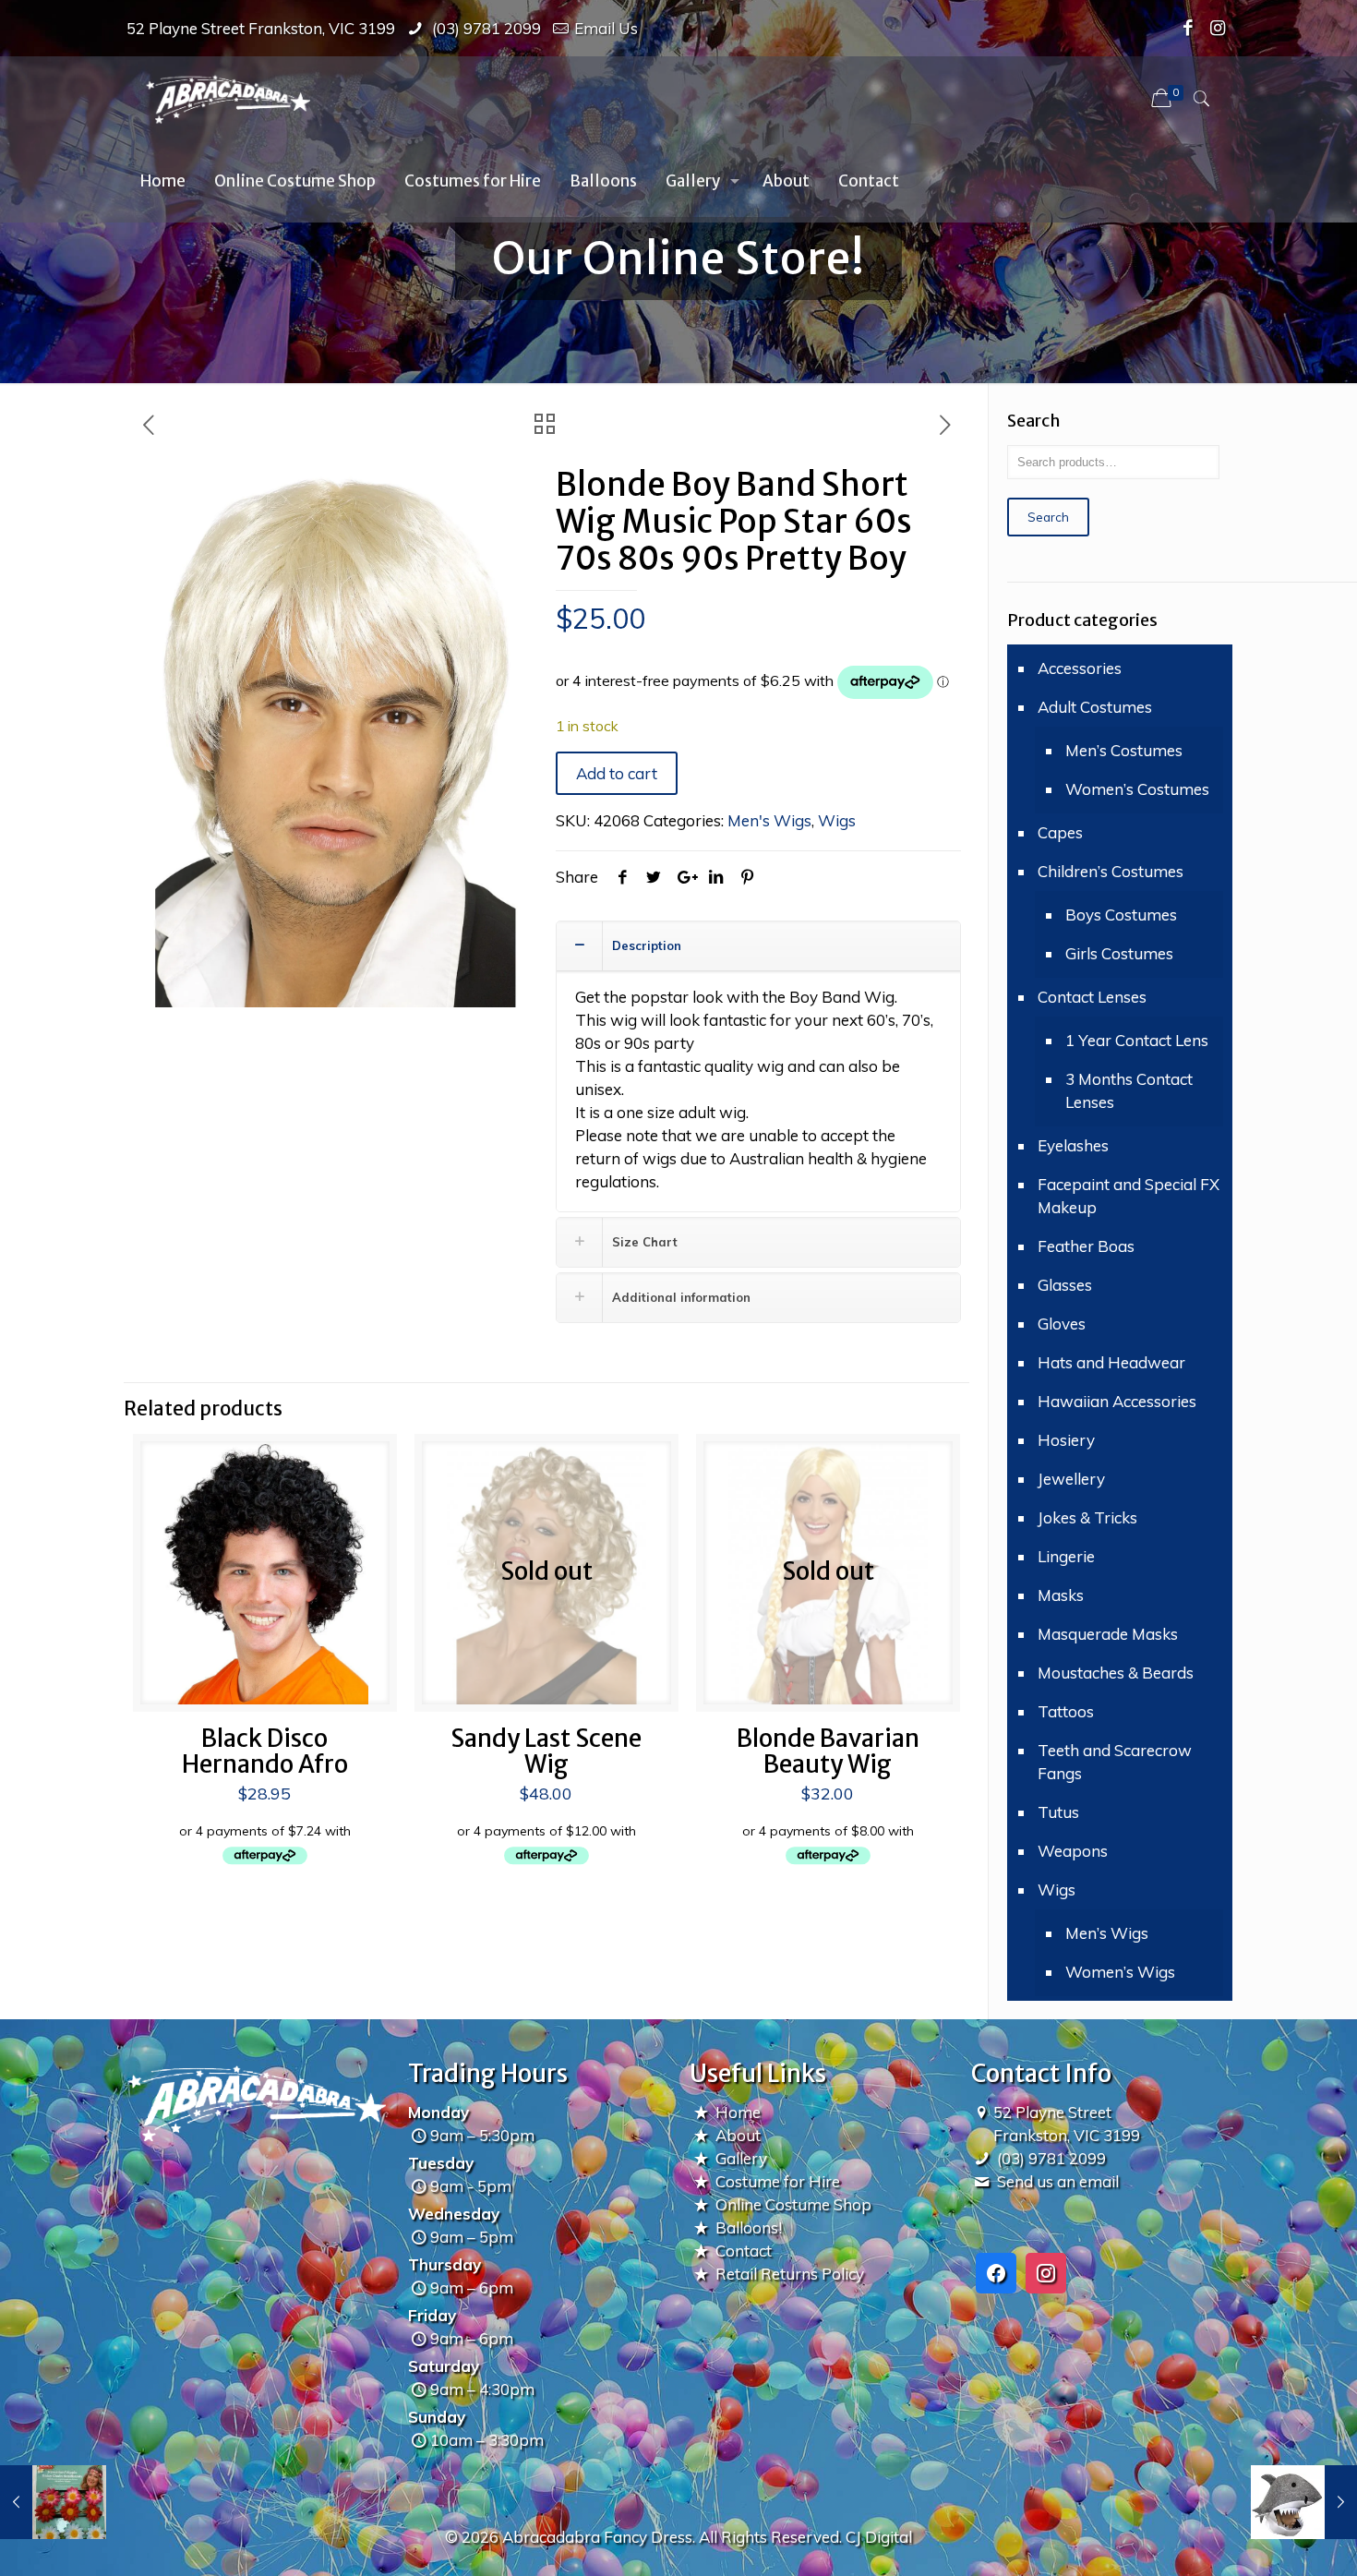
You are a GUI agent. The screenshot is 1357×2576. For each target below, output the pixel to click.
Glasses (1065, 1285)
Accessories (1080, 668)
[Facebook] (1189, 28)
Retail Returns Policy (790, 2274)
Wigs (837, 820)
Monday (438, 2112)
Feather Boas (1086, 1246)
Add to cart (617, 773)
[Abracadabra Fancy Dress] (228, 98)
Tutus (1058, 1812)
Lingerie (1066, 1556)
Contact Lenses (1092, 997)
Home (738, 2112)
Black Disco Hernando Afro (265, 1751)
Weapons (1073, 1851)
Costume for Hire (778, 2181)
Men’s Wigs (1107, 1933)
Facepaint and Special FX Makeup (1129, 1196)
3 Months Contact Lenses (1129, 1090)
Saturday (444, 2366)
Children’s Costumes (1111, 871)
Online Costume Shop (793, 2204)
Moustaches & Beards (1116, 1673)
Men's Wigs (769, 820)
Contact (744, 2251)
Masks (1061, 1595)
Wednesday (454, 2214)
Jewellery (1071, 1479)
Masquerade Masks (1108, 1634)
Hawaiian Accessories (1117, 1401)
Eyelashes (1073, 1145)
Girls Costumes (1119, 953)
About (738, 2135)
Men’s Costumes (1124, 750)
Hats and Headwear (1111, 1362)
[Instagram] (1218, 28)
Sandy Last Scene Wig (546, 1751)
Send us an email (1058, 2181)
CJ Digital (879, 2537)
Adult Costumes (1095, 707)
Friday (432, 2315)
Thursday (444, 2264)
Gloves (1062, 1324)
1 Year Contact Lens (1137, 1040)
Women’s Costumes (1137, 789)
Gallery (741, 2158)
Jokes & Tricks (1087, 1517)
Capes (1060, 832)
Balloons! (749, 2227)
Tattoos (1066, 1711)
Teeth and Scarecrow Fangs (1115, 1762)
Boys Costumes (1121, 915)
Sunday (437, 2417)
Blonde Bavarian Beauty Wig (828, 1751)
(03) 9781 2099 (485, 28)
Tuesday (441, 2163)
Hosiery (1066, 1440)
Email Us (606, 28)
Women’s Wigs (1120, 1972)
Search (1048, 517)
